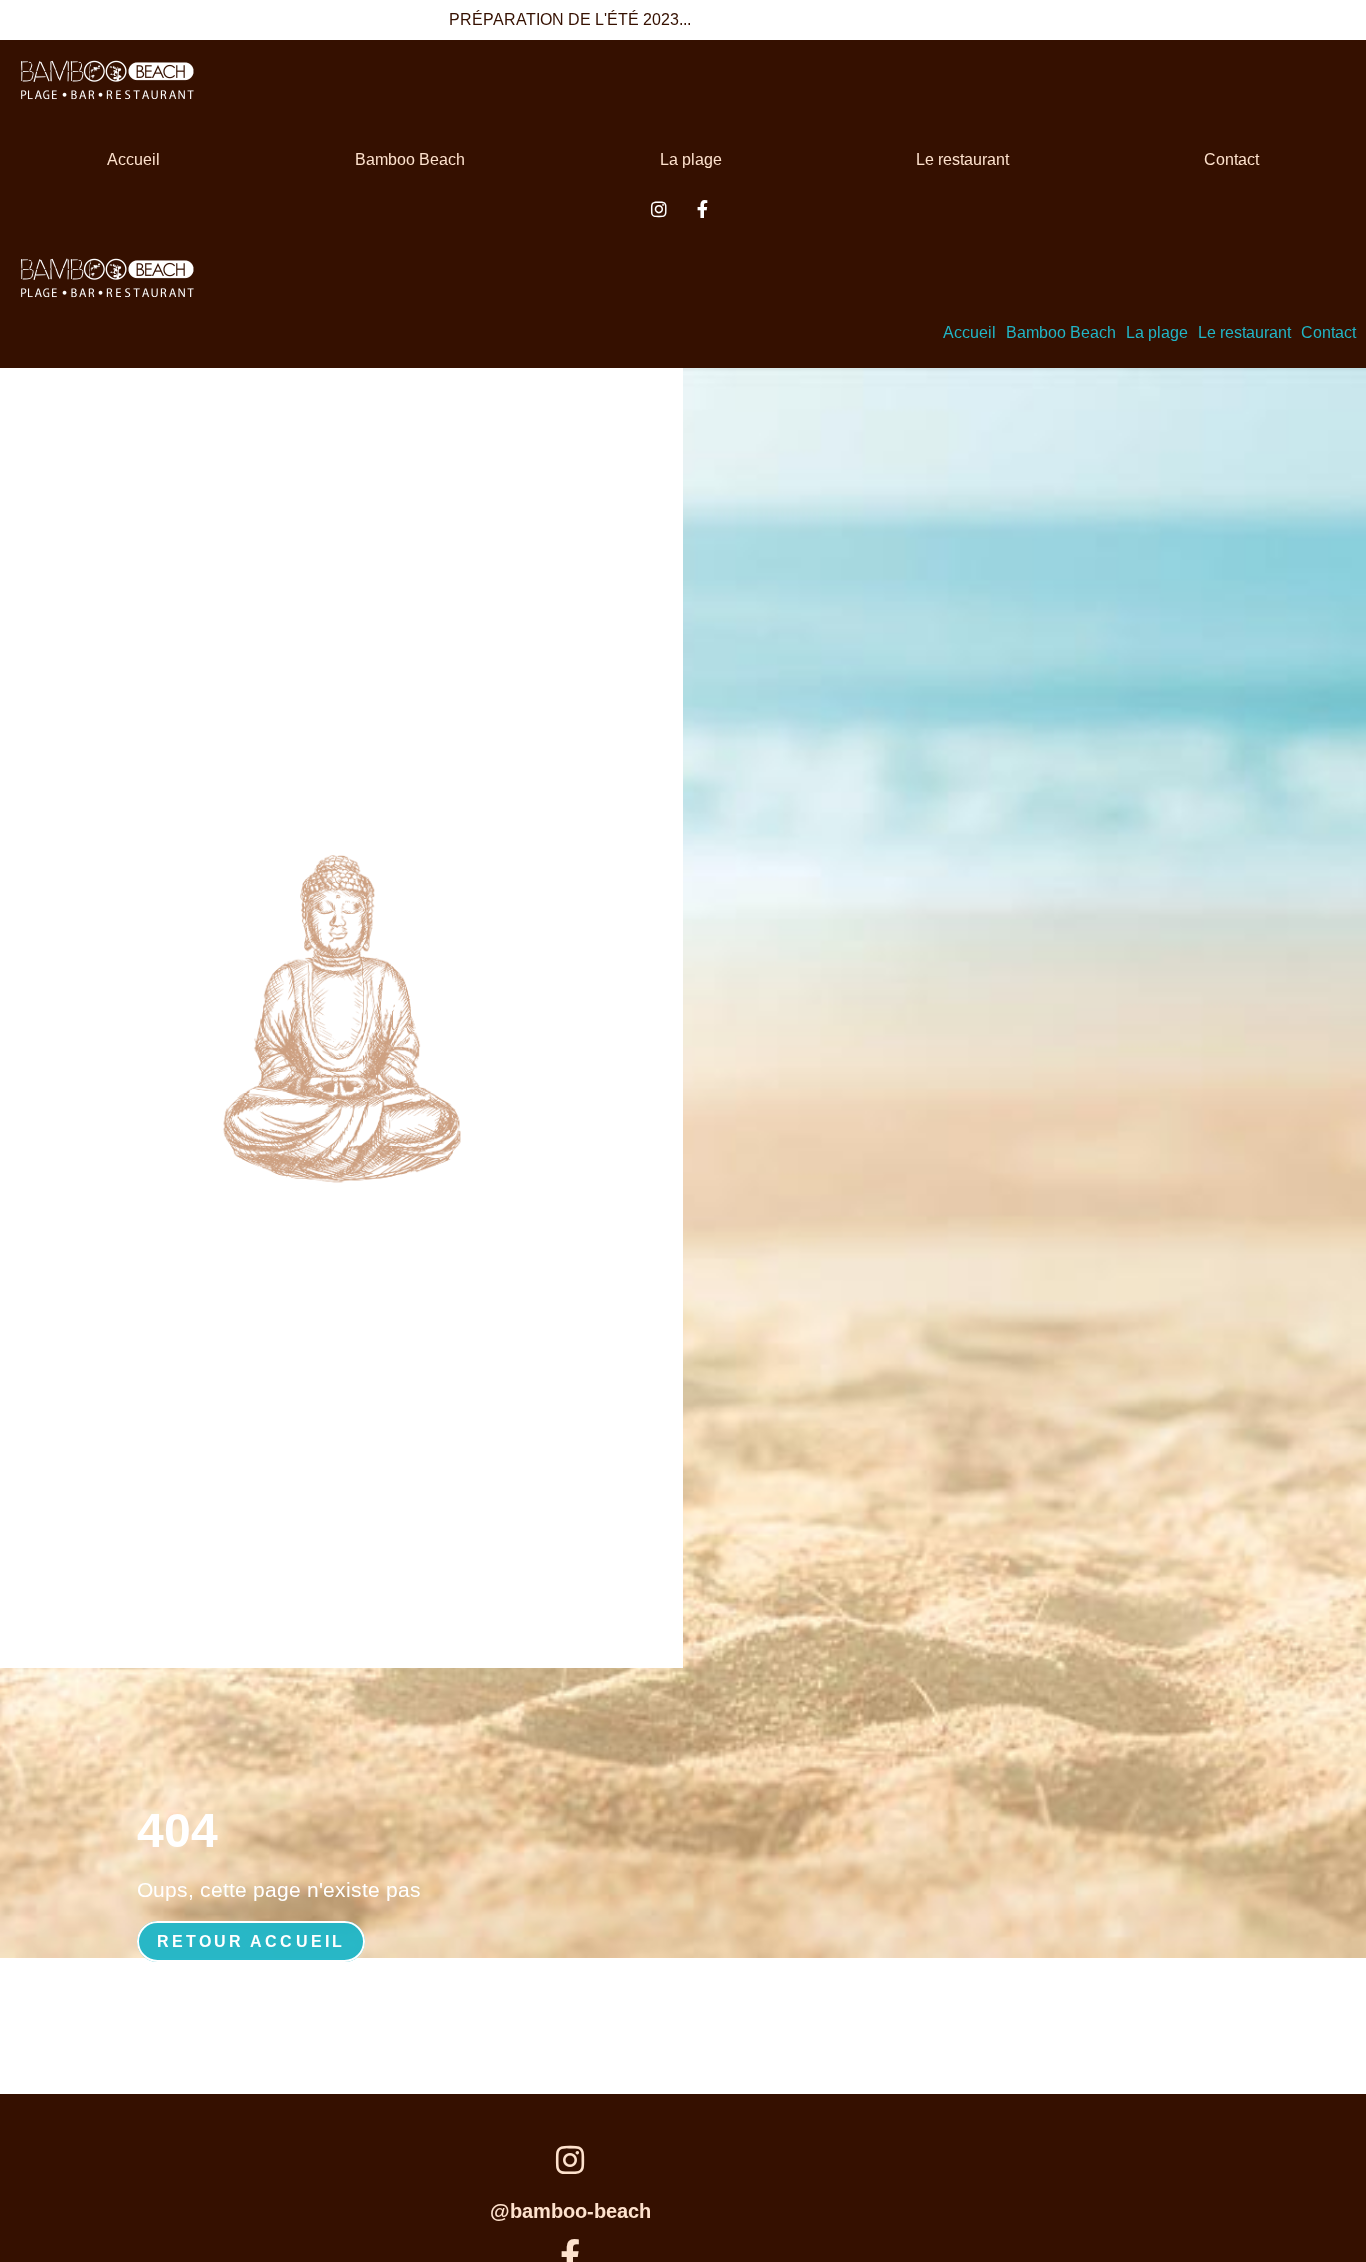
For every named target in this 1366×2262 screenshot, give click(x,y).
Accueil (133, 159)
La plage (691, 159)
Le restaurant (962, 159)
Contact (1231, 159)
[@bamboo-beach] (570, 2161)
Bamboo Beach (410, 159)
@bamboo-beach (570, 2211)
